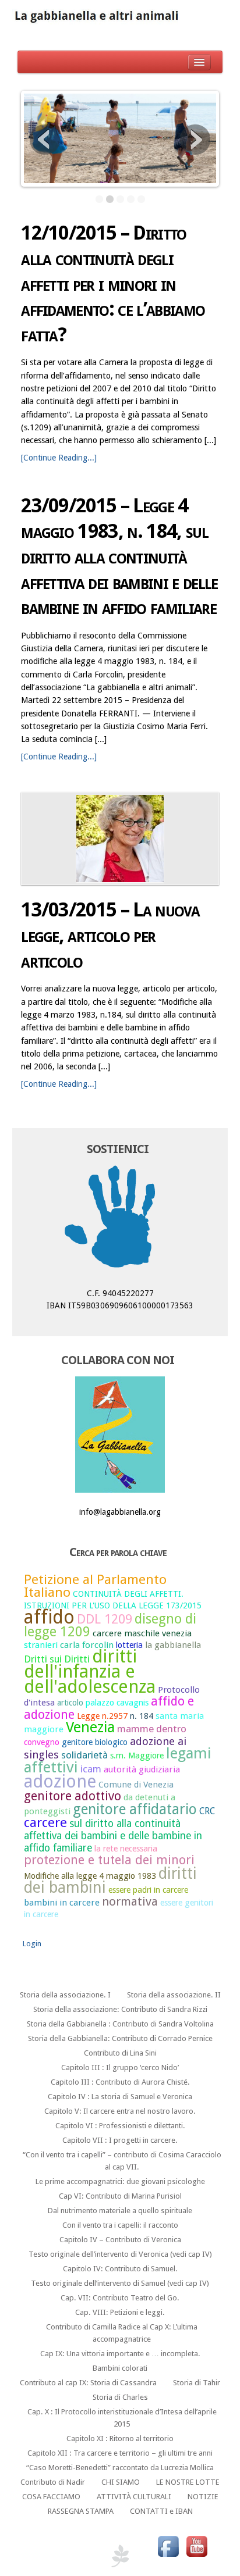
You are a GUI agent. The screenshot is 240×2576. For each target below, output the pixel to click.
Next (195, 140)
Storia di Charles (120, 2397)
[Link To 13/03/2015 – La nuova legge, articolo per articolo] (120, 839)
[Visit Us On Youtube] (197, 2546)
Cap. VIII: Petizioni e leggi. (120, 2312)
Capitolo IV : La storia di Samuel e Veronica (120, 2097)
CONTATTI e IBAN (161, 2511)
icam (91, 1769)
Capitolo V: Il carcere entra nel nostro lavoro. (120, 2111)
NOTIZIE (203, 2497)
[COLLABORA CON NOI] (120, 1435)
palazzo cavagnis (117, 1703)
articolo (70, 1703)
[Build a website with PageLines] (120, 2555)
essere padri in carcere (148, 1890)
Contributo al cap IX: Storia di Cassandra (88, 2383)
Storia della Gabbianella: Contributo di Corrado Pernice (120, 2038)
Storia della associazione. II (174, 1995)
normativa (130, 1901)
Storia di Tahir (197, 2383)
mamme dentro (152, 1729)
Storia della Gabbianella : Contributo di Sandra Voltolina (120, 2024)
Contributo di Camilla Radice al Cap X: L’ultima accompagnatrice (122, 2333)
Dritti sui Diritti (57, 1659)
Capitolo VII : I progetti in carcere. (120, 2140)
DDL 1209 (105, 1619)
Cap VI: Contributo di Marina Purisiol (120, 2196)
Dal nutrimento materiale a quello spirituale (120, 2211)
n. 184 (142, 1716)
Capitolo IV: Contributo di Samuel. (120, 2269)
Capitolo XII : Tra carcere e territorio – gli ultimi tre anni (120, 2453)
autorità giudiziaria (142, 1769)
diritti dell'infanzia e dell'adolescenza (90, 1671)
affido (49, 1617)
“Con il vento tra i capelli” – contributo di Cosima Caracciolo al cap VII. (122, 2161)
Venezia (90, 1727)
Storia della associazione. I (65, 1995)
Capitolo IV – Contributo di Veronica (120, 2240)
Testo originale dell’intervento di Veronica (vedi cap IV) (120, 2254)
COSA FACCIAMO (51, 2497)
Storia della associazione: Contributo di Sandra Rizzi (120, 2009)
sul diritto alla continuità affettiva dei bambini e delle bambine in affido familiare (113, 1835)
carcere (45, 1822)
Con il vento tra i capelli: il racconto (120, 2225)
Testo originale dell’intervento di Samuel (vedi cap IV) (120, 2283)
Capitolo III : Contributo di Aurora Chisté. (120, 2082)
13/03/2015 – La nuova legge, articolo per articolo (110, 935)
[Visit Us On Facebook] (168, 2546)
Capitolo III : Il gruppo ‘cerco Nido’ (120, 2067)
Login (32, 1944)
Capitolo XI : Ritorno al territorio (120, 2438)
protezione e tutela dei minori (109, 1860)
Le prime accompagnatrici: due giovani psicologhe (120, 2181)
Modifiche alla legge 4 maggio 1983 (90, 1876)
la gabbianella (173, 1645)
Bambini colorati (120, 2368)
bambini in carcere (62, 1903)
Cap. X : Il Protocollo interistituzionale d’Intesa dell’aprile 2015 (122, 2418)
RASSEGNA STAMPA (81, 2511)
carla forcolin (87, 1645)
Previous (45, 140)
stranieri (41, 1645)
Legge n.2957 (102, 1716)
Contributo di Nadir (53, 2482)
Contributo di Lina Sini (120, 2053)
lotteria (129, 1645)
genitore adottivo (73, 1796)
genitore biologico (95, 1742)
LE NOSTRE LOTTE (188, 2482)
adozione (60, 1781)
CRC (207, 1811)
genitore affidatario (135, 1809)
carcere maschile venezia (142, 1633)
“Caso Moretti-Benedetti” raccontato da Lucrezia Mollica (120, 2468)
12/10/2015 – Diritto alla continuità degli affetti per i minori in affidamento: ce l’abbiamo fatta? (113, 284)
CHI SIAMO (121, 2482)
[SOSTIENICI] (120, 1220)
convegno (42, 1742)
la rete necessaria (126, 1849)
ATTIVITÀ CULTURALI (134, 2497)
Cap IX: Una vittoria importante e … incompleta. (120, 2354)
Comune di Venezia (136, 1785)
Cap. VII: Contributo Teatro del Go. (120, 2298)
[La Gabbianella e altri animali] (120, 17)
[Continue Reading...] (59, 458)
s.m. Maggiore (137, 1756)
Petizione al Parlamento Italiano (95, 1586)
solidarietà (84, 1755)
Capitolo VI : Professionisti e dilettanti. (120, 2126)
